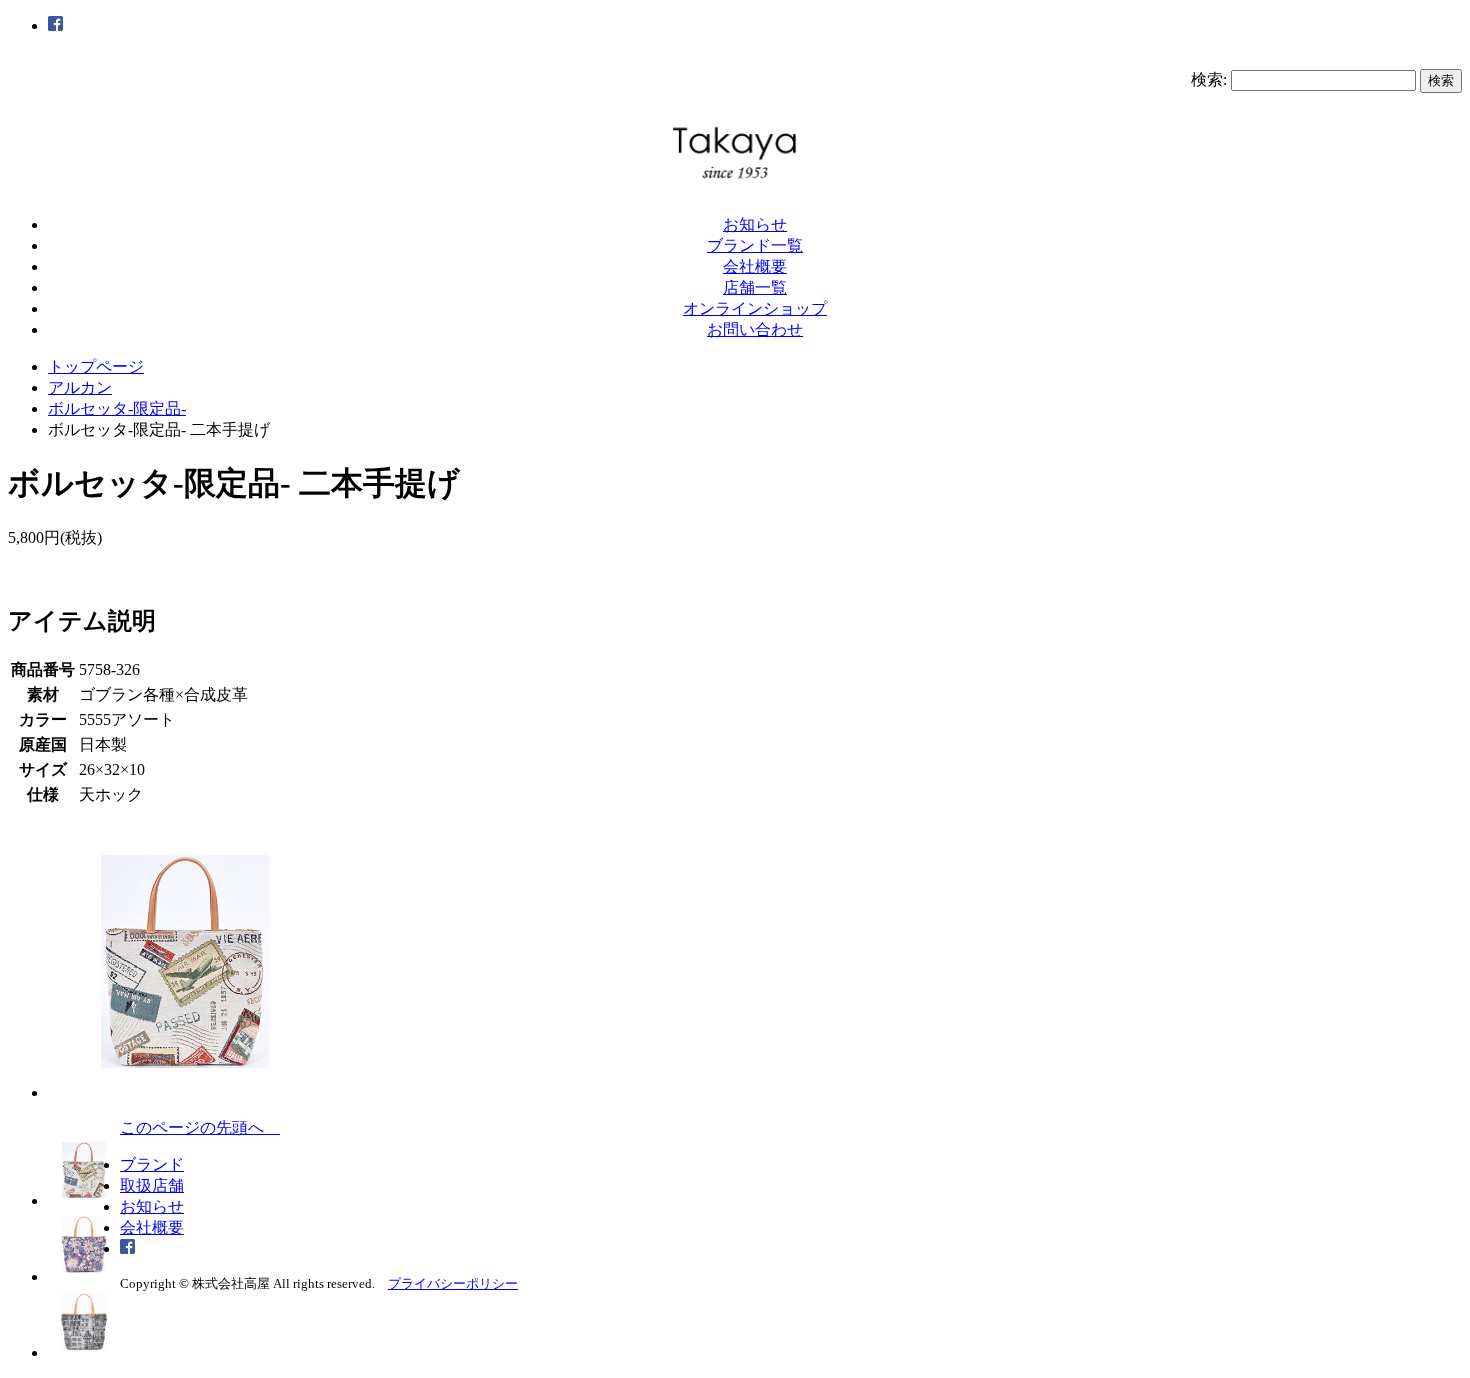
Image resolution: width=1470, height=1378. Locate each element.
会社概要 (755, 266)
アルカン (80, 387)
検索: (1209, 79)
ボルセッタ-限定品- (117, 408)
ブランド (152, 1164)
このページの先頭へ (200, 1127)
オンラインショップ (755, 308)
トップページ (96, 366)
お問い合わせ (755, 329)
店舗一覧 (755, 287)
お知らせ (755, 224)
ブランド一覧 (755, 245)
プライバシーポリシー (453, 1283)
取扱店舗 (152, 1185)
